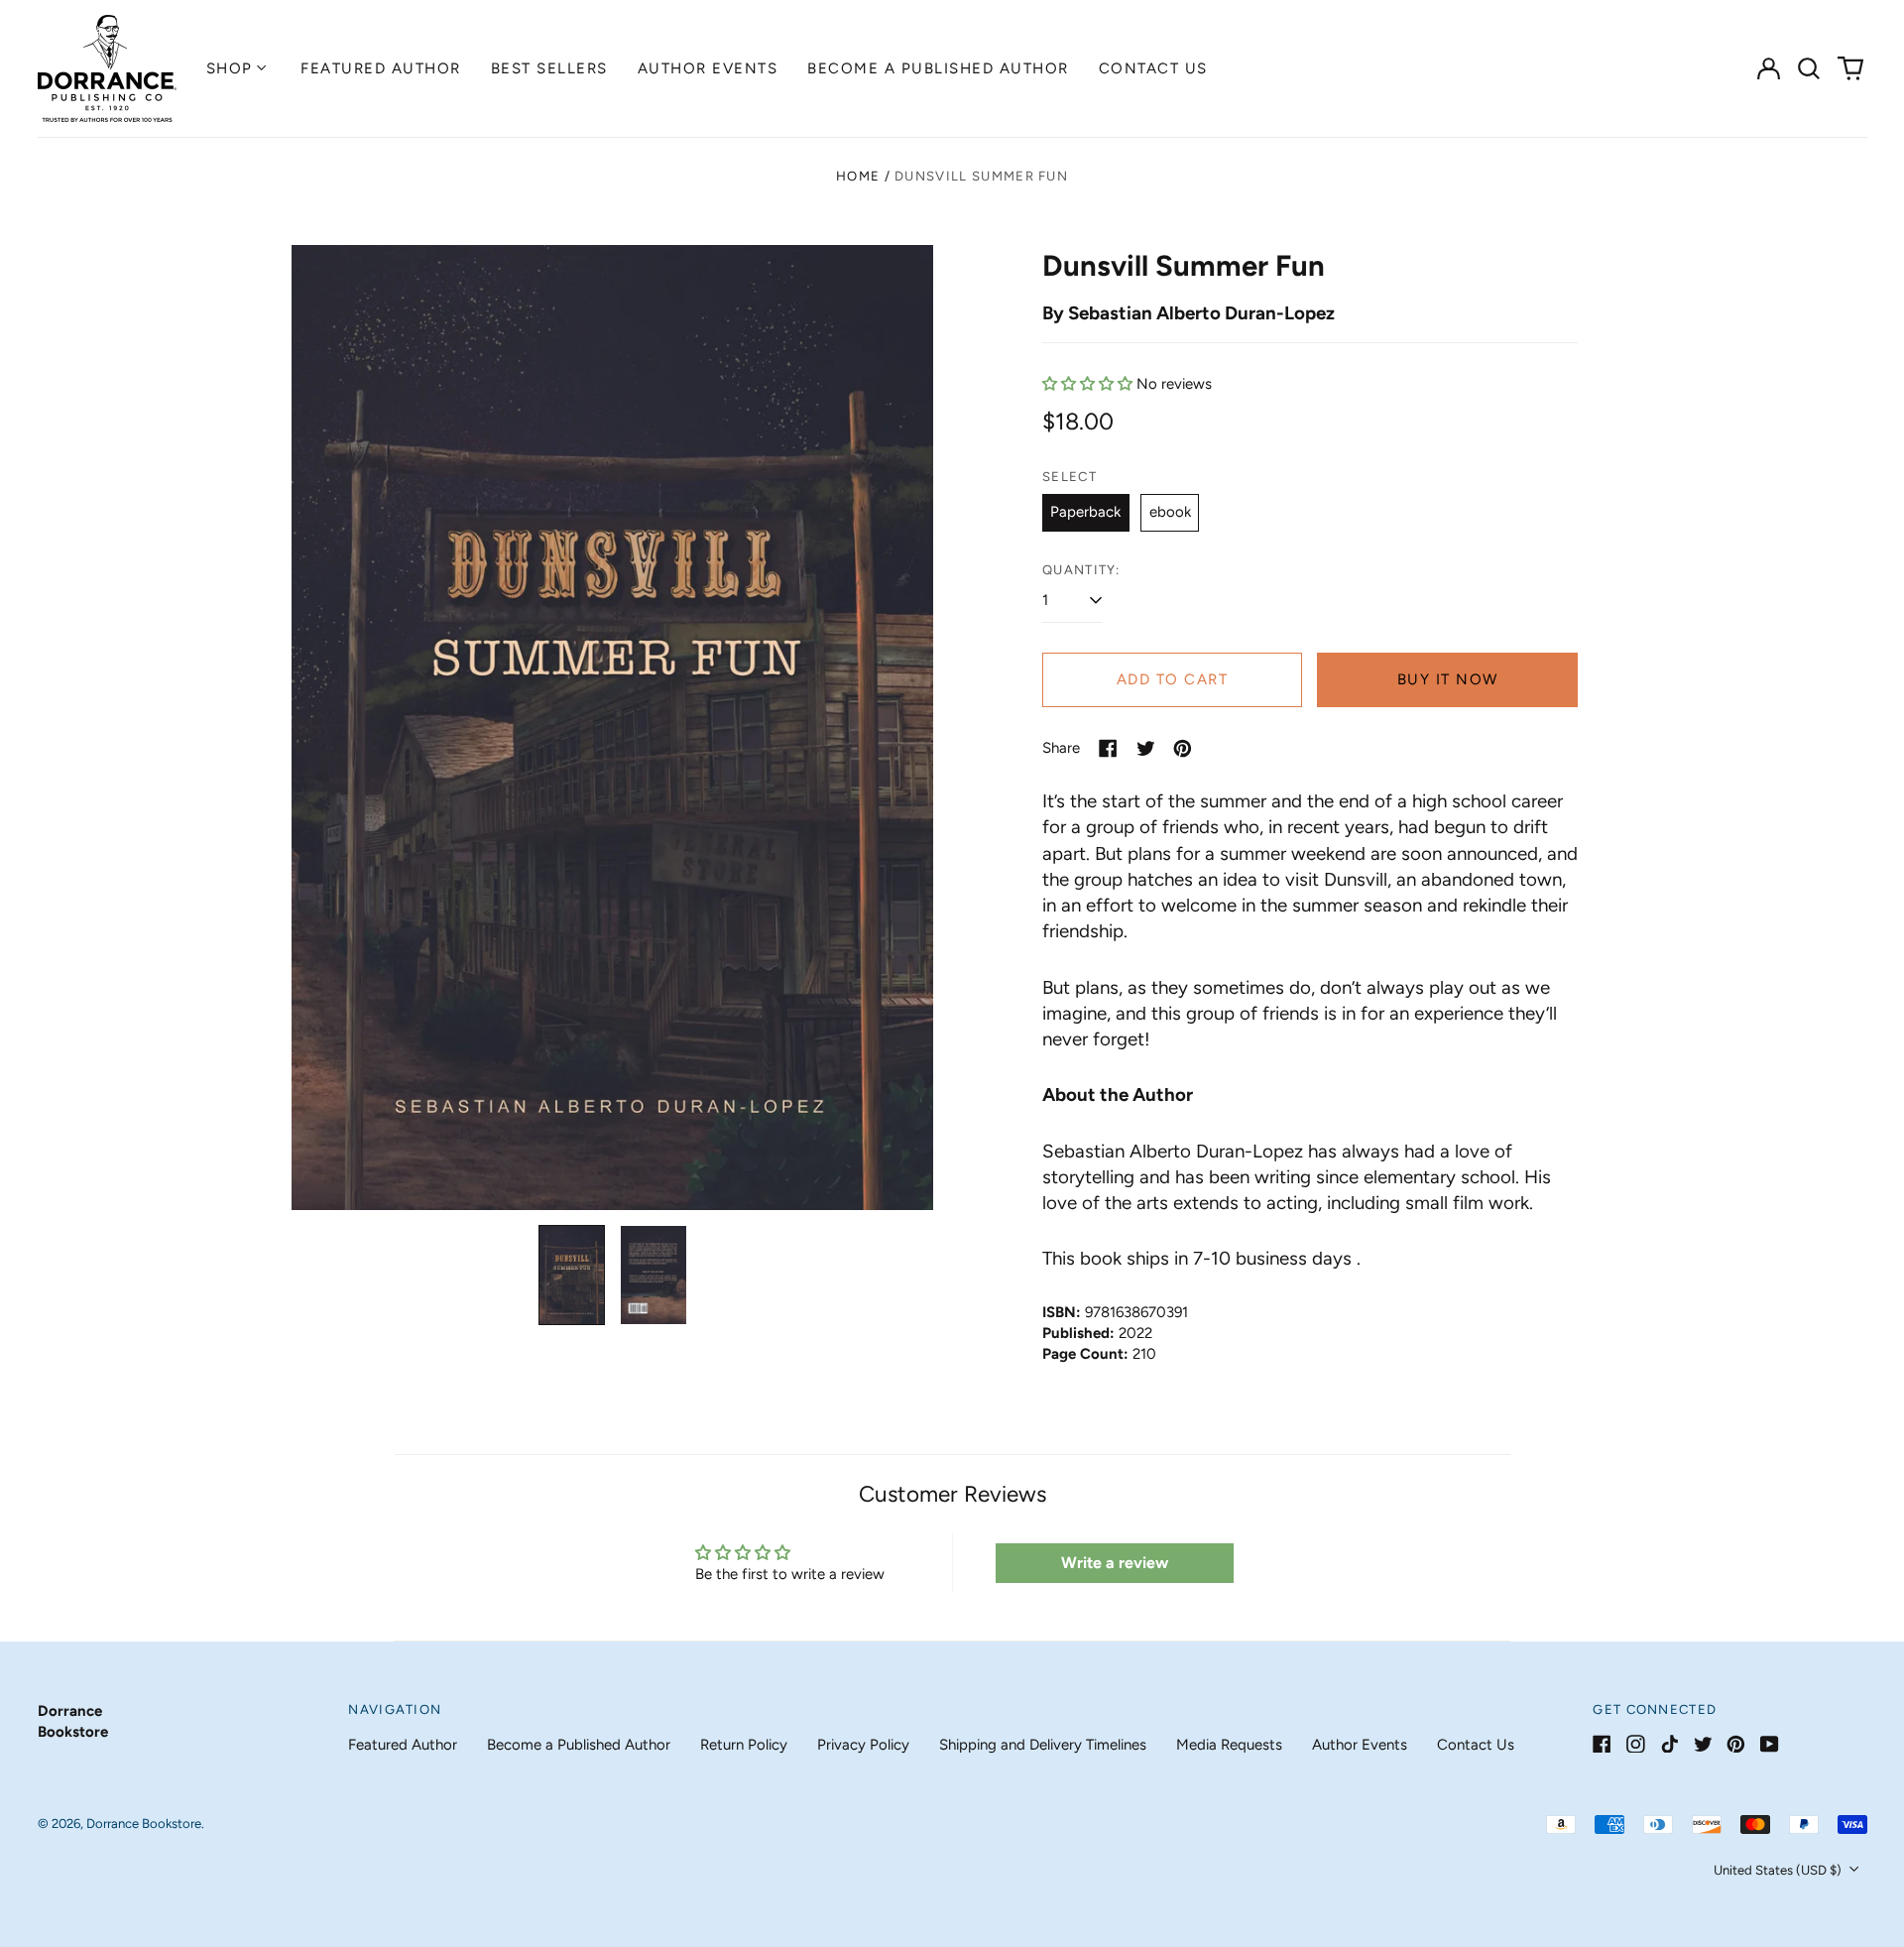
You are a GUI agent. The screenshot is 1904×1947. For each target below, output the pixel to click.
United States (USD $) (1779, 1870)
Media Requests (1229, 1745)
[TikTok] (1669, 1744)
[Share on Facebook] (1108, 748)
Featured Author (381, 68)
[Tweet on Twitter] (1146, 748)
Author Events (708, 68)
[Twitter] (1703, 1744)
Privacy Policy (863, 1745)
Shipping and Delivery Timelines (1043, 1745)
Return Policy (744, 1745)
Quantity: (1081, 570)
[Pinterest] (1736, 1744)
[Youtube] (1770, 1744)
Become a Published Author (938, 68)
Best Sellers (549, 68)
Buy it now (1448, 679)
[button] (1810, 68)
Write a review (1115, 1563)
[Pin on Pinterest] (1183, 748)
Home (858, 176)
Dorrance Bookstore (144, 1824)
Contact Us (1153, 68)
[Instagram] (1636, 1744)
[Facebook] (1602, 1744)
